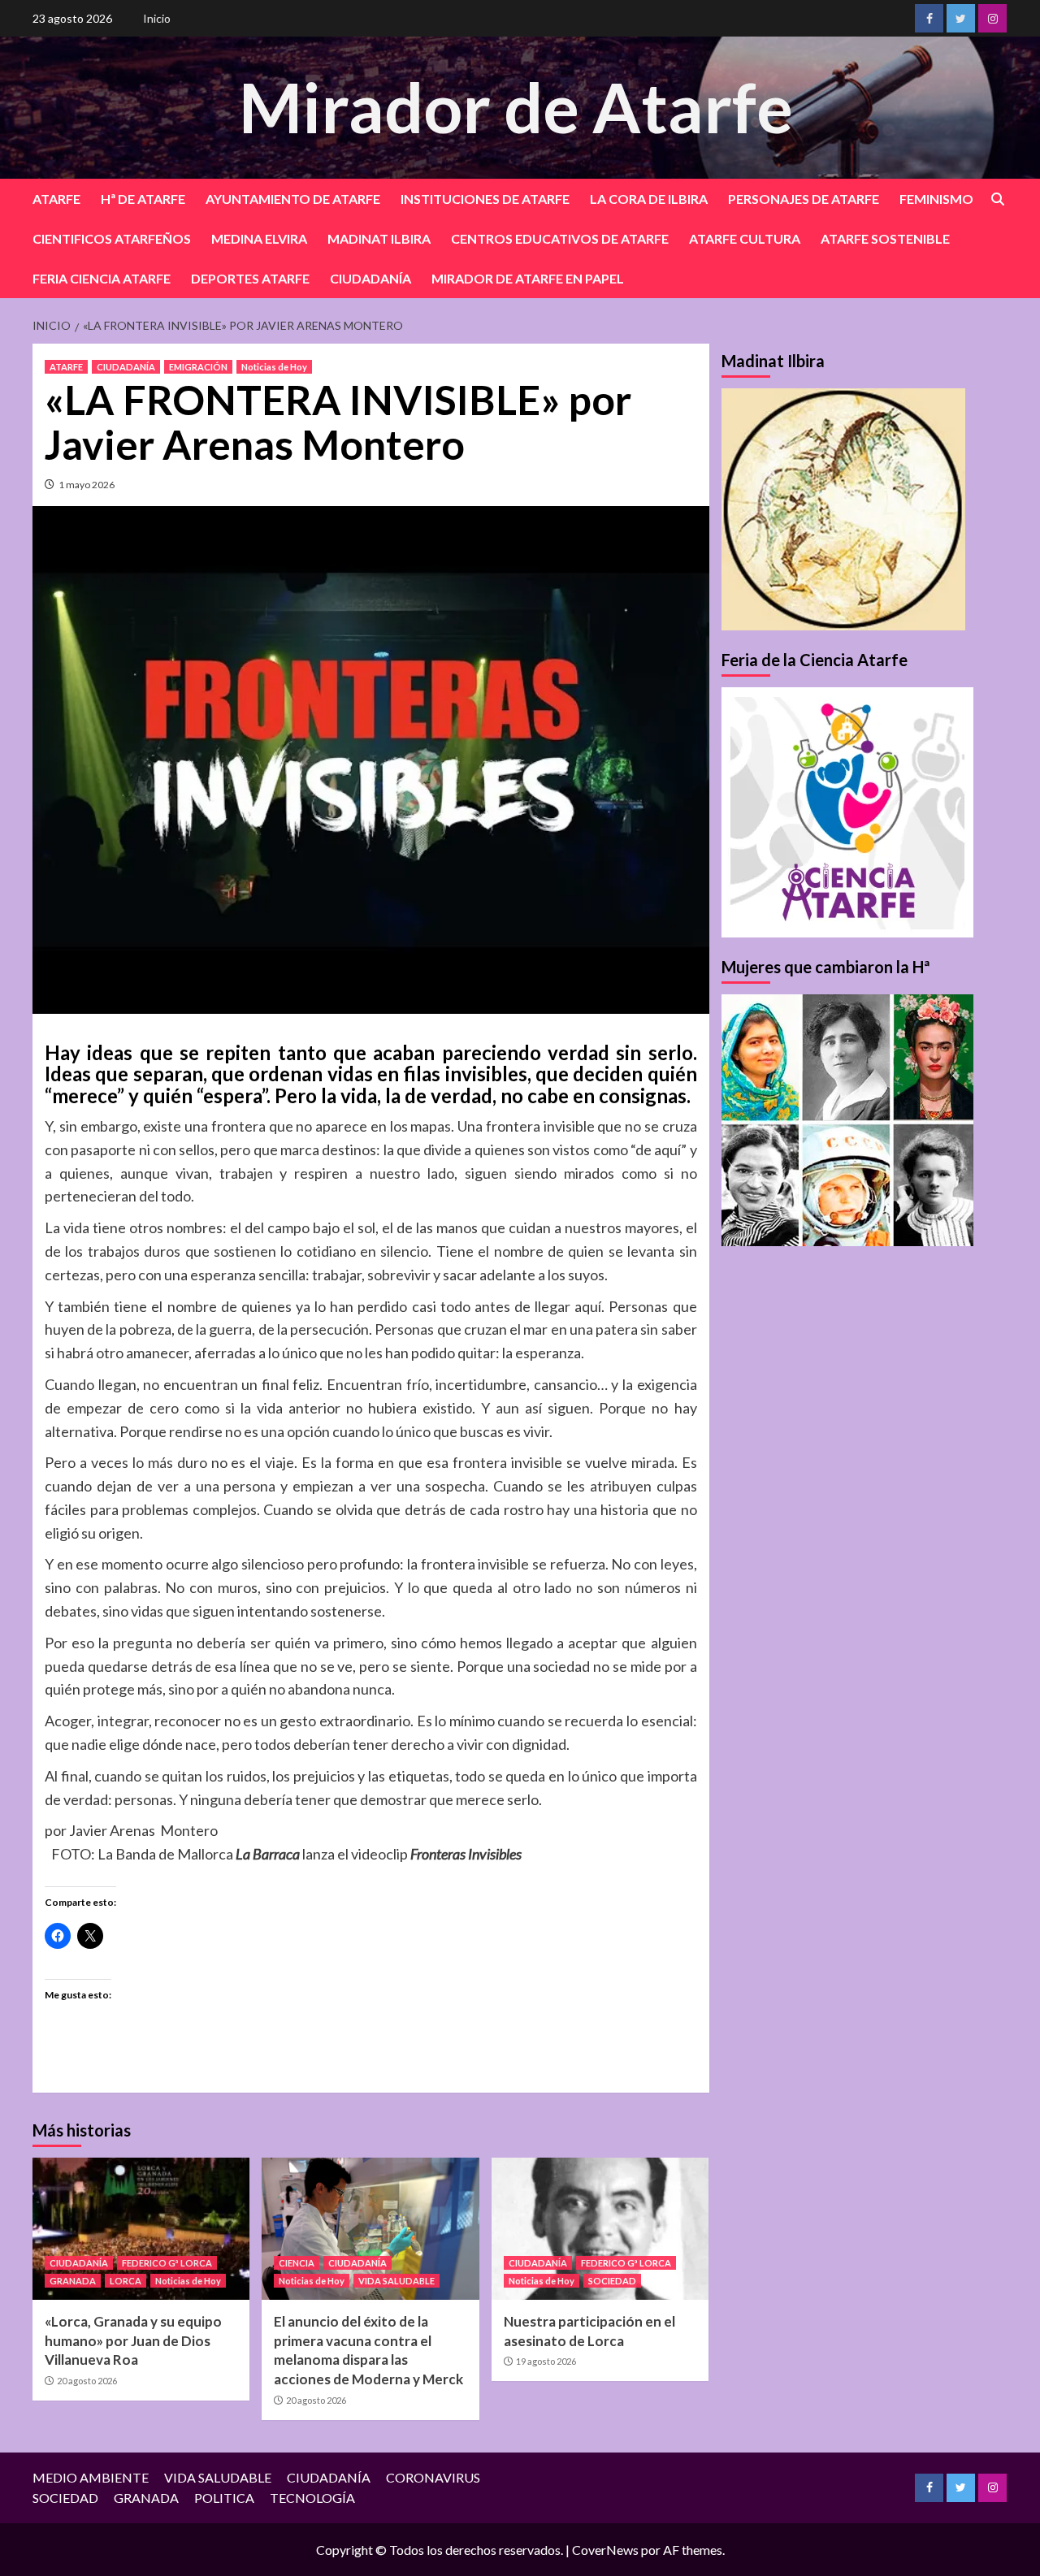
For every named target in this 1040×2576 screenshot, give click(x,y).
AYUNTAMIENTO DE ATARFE (293, 199)
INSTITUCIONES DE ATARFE (485, 199)
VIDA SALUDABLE (396, 2281)
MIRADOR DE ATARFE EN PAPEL (528, 278)
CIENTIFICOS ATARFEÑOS (112, 238)
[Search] (997, 199)
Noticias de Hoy (274, 367)
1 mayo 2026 (87, 485)
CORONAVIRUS (433, 2477)
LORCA (126, 2281)
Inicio (157, 18)
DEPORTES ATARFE (250, 278)
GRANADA (73, 2281)
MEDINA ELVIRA (259, 238)
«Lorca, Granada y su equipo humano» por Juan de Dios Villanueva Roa (133, 2341)
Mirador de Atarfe (516, 107)
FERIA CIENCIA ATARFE (102, 278)
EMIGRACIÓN (198, 367)
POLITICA (224, 2498)
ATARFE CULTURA (745, 238)
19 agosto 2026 (546, 2361)
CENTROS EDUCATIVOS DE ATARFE (560, 238)
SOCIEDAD (612, 2281)
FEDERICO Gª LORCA (167, 2263)
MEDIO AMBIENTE (91, 2477)
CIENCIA (297, 2263)
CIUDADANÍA (370, 278)
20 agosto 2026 (87, 2381)
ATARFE (56, 199)
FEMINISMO (936, 199)
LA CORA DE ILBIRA (649, 199)
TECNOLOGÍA (312, 2498)
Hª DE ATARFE (143, 199)
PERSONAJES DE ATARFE (804, 199)
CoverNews (605, 2550)
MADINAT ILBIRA (379, 238)
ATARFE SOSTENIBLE (885, 238)
